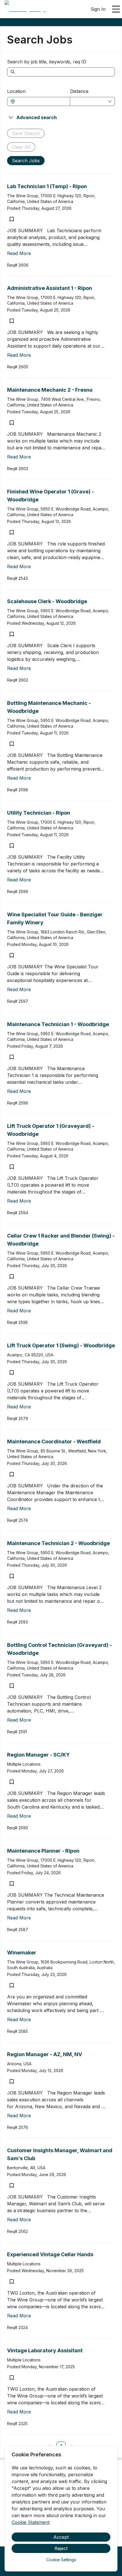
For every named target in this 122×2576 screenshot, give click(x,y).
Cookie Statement (31, 2522)
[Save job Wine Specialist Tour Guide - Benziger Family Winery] (12, 955)
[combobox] (41, 101)
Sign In (98, 9)
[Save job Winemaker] (12, 1985)
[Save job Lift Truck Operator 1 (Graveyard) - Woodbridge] (12, 1167)
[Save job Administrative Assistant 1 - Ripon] (12, 321)
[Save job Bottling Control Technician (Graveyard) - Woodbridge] (12, 1686)
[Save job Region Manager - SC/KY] (12, 1782)
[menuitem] (25, 9)
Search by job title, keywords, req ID (47, 62)
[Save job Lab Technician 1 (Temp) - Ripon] (12, 219)
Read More (19, 253)
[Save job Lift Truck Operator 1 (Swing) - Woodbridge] (12, 1373)
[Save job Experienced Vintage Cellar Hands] (12, 2282)
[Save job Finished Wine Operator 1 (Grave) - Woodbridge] (12, 532)
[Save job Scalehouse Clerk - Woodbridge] (12, 634)
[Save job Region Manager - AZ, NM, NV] (12, 2081)
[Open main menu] (116, 9)
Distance (79, 91)
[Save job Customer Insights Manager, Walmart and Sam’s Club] (12, 2185)
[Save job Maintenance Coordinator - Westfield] (12, 1474)
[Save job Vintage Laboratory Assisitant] (12, 2378)
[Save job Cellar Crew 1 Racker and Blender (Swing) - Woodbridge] (12, 1276)
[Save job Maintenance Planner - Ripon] (12, 1884)
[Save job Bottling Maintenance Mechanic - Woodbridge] (12, 744)
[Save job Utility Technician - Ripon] (12, 846)
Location (16, 91)
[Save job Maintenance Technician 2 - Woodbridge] (12, 1576)
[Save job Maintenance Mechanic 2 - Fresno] (12, 423)
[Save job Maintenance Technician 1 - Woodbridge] (12, 1057)
